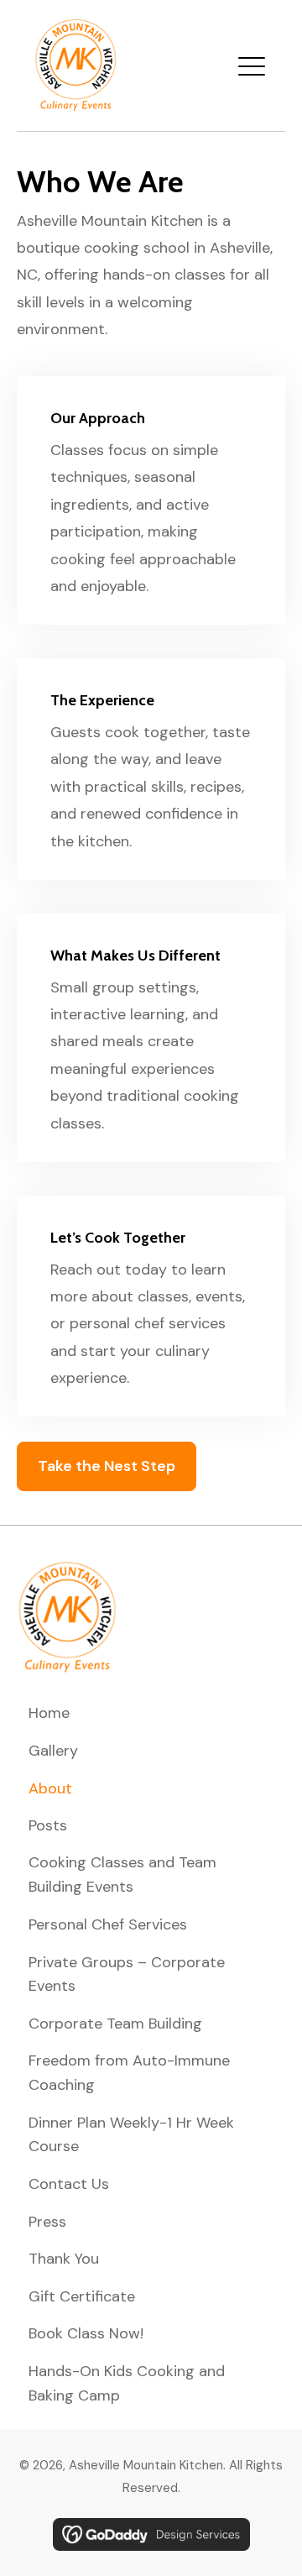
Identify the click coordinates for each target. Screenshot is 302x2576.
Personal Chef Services (108, 1924)
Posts (48, 1825)
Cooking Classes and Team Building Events (122, 1874)
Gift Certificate (82, 2296)
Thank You (64, 2259)
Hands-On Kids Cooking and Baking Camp (127, 2383)
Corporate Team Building (115, 2024)
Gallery (53, 1751)
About (50, 1788)
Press (47, 2222)
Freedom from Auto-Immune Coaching (129, 2073)
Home (49, 1713)
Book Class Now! (86, 2333)
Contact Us (69, 2184)
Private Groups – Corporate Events (127, 1974)
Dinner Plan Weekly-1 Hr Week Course (131, 2135)
